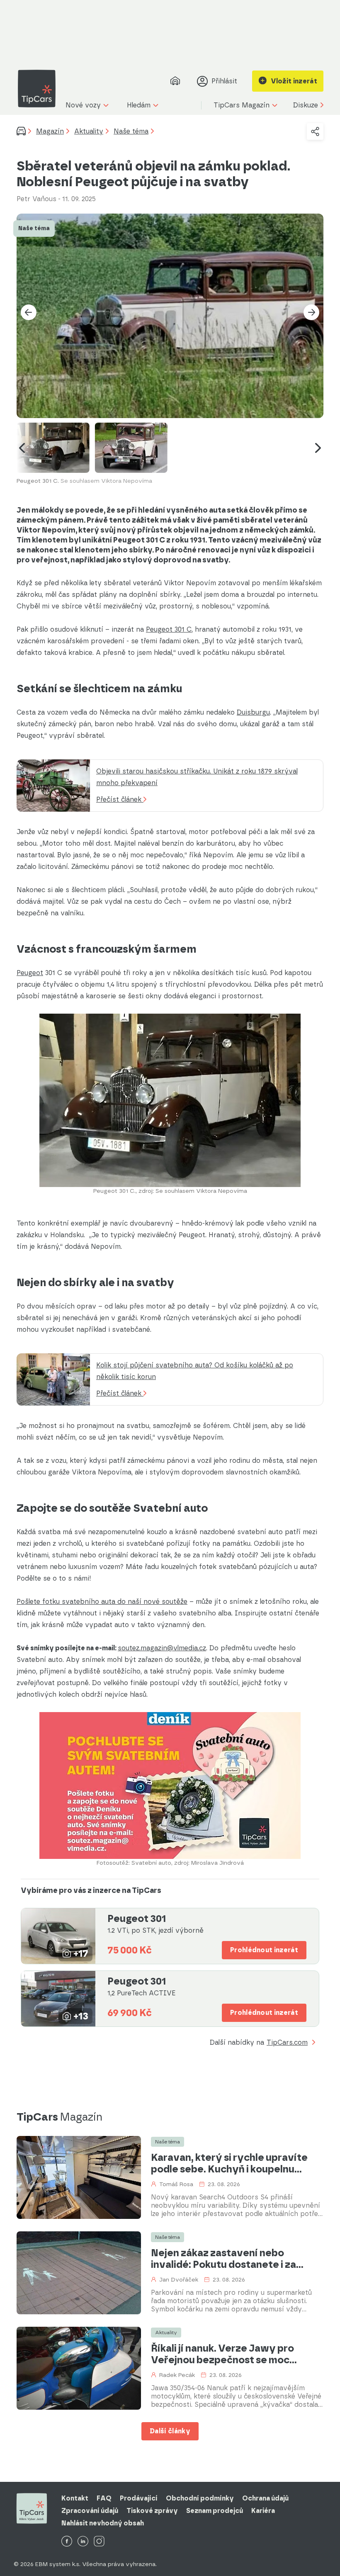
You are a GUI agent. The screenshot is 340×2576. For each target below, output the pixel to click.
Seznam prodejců (215, 2511)
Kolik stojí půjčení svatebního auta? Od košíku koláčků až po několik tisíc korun (195, 1371)
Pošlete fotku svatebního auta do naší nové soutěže (102, 1602)
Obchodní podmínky (200, 2498)
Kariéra (263, 2511)
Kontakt (75, 2498)
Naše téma (131, 131)
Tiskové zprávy (152, 2511)
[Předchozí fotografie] (29, 312)
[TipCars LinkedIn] (83, 2542)
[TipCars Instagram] (99, 2542)
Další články (170, 2431)
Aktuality (89, 131)
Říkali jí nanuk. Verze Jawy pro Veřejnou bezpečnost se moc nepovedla (222, 2354)
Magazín (50, 131)
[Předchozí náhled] (22, 448)
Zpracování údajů (90, 2511)
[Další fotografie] (311, 312)
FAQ (104, 2498)
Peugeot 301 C (169, 629)
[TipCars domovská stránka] (40, 89)
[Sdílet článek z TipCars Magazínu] (315, 131)
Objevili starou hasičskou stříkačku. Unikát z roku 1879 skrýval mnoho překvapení (197, 777)
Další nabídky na (259, 2043)
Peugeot (30, 973)
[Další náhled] (318, 448)
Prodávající (139, 2498)
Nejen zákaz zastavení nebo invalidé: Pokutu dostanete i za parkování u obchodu (223, 2259)
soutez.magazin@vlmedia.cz (162, 1648)
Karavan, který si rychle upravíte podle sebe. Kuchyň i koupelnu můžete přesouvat (229, 2163)
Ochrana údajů (265, 2498)
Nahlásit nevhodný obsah (103, 2523)
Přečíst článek (120, 799)
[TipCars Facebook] (67, 2542)
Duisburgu (253, 712)
